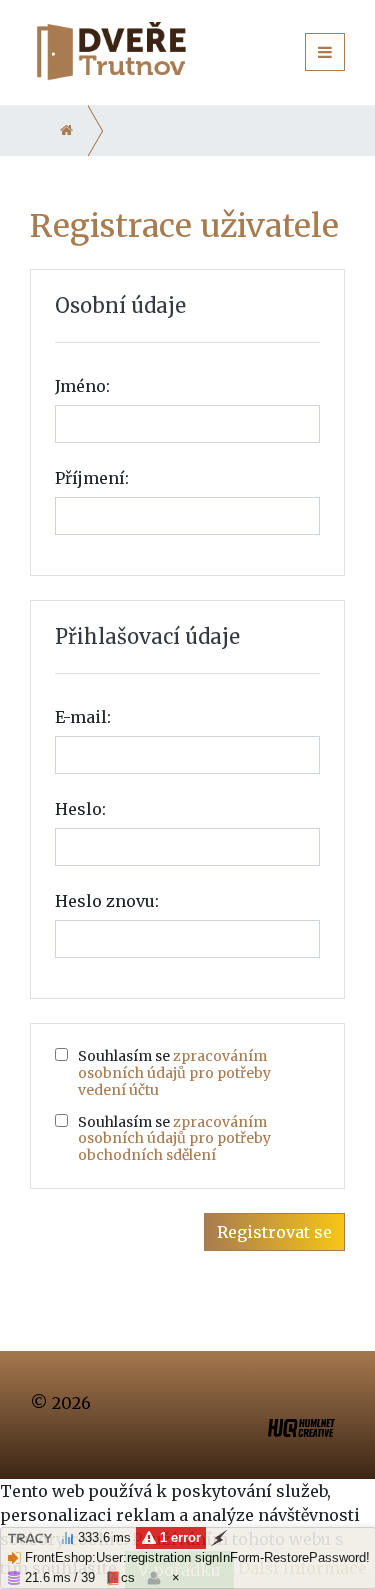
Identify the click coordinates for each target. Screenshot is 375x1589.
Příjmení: (92, 478)
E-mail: (83, 717)
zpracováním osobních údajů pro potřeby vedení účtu (174, 1073)
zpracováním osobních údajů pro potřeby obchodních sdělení (174, 1139)
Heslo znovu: (107, 901)
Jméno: (82, 386)
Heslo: (80, 809)
